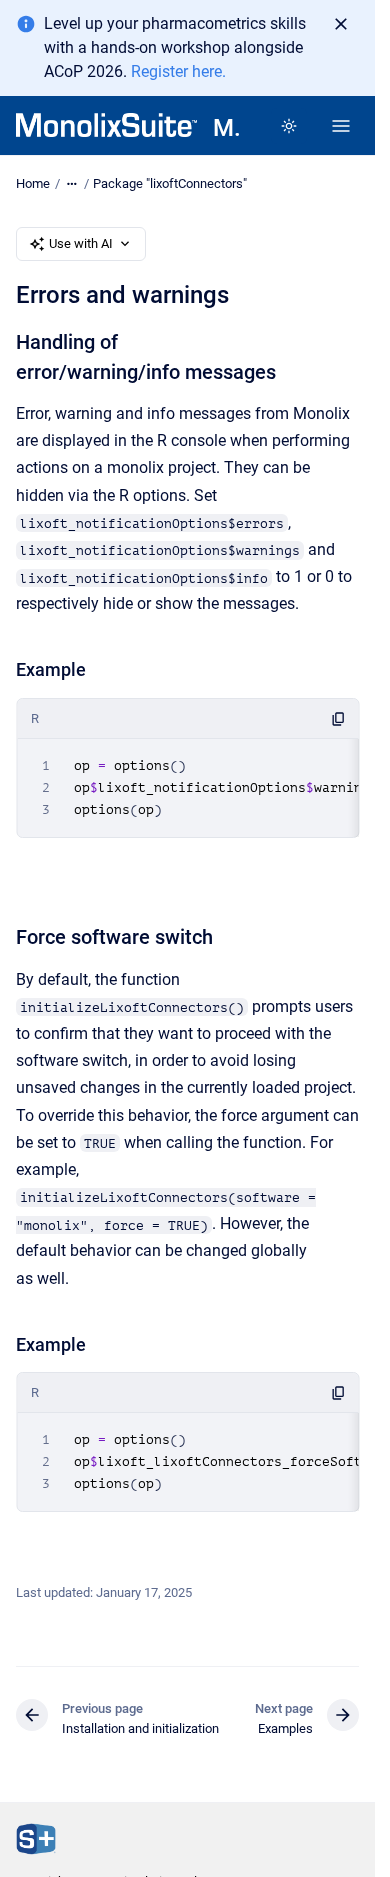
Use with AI (81, 243)
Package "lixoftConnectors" (170, 183)
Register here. (178, 71)
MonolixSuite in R (226, 128)
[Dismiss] (341, 24)
